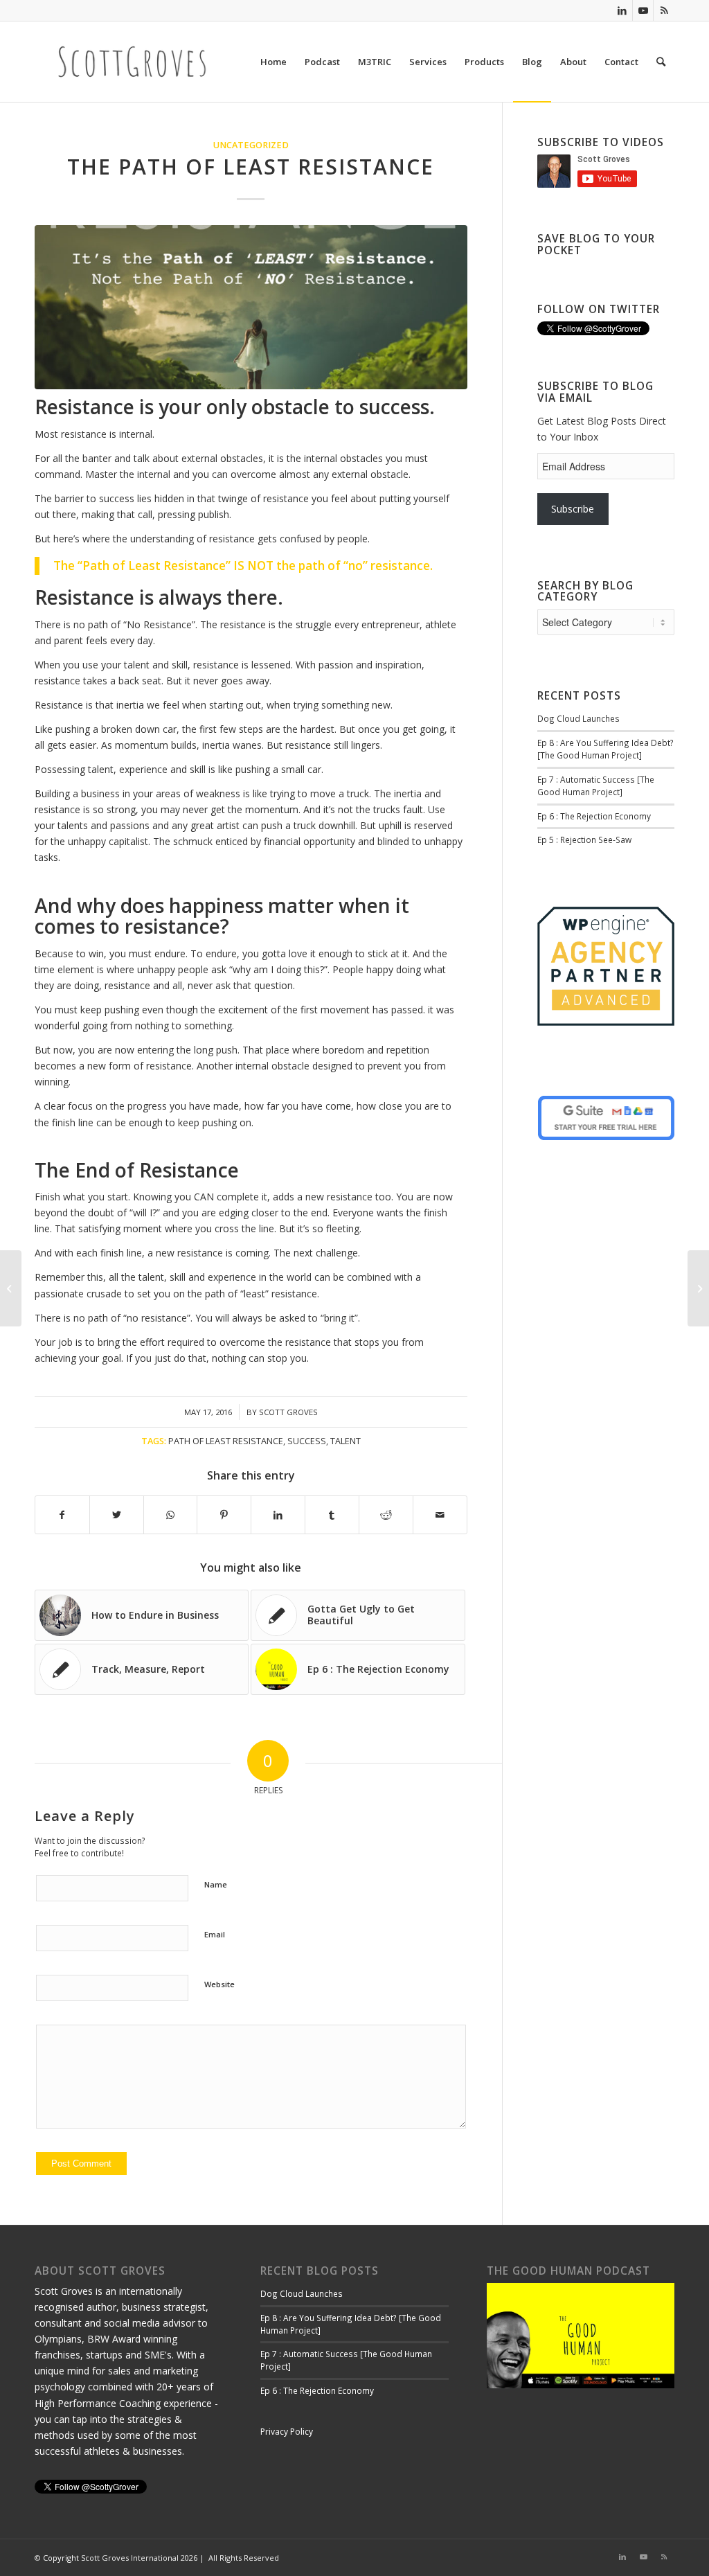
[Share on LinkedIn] (278, 1515)
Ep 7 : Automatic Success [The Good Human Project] (596, 785)
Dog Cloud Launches (578, 718)
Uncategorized (251, 145)
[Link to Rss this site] (664, 10)
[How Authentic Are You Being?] (698, 1288)
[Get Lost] (11, 1288)
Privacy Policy (287, 2432)
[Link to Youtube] (643, 10)
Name (216, 1884)
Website (219, 1984)
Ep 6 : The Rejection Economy (594, 816)
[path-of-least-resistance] (251, 307)
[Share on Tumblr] (332, 1515)
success (307, 1441)
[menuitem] (273, 62)
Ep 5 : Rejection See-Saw (584, 840)
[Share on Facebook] (62, 1515)
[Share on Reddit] (386, 1515)
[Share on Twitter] (117, 1515)
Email (215, 1934)
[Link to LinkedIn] (622, 10)
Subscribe (573, 509)
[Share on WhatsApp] (171, 1515)
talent (345, 1441)
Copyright (61, 2558)
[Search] (661, 62)
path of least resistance (226, 1441)
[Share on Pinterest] (224, 1515)
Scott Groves (288, 1412)
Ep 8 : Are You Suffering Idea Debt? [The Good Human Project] (605, 749)
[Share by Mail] (440, 1515)
